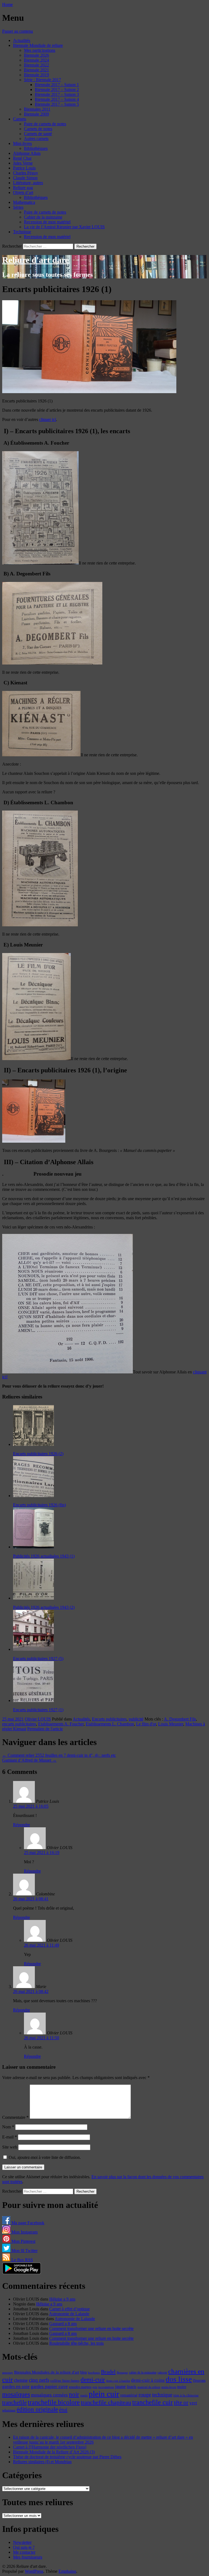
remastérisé (129, 2395)
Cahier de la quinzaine (43, 217)
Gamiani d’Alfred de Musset (29, 1760)
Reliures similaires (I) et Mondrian (42, 2462)
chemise (21, 2380)
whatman (9, 2410)
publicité (136, 1719)
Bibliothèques (36, 148)
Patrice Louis (24, 168)
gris (95, 2387)
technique (162, 2395)
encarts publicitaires (19, 1724)
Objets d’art (23, 192)
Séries (18, 207)
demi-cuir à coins (148, 2380)
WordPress (34, 2571)
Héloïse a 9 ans (62, 2299)
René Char (22, 158)
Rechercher (12, 246)
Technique (22, 232)
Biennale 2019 (36, 75)
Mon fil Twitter (24, 2251)
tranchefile (14, 2402)
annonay (8, 2372)
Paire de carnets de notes (45, 124)
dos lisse (179, 2379)
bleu (84, 2372)
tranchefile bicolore (54, 2402)
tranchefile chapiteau (106, 2402)
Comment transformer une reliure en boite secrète (91, 2328)
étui (63, 2410)
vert (193, 2403)
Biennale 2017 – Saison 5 (57, 104)
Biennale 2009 (36, 114)
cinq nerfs (39, 2380)
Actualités (22, 40)
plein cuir (104, 2394)
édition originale (37, 2409)
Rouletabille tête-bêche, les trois (76, 2343)
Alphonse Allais (27, 153)
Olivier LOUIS (38, 1719)
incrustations (106, 2387)
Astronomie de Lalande (69, 2314)
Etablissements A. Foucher (61, 1724)
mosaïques (16, 2394)
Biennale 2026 (36, 55)
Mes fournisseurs (28, 2557)
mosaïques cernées (49, 2395)
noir (74, 2394)
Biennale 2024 (36, 60)
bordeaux (94, 2373)
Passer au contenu (18, 31)
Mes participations (40, 50)
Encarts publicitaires (109, 1719)
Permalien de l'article (45, 1729)
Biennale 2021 (36, 70)
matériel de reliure (149, 2387)
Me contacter (24, 2552)
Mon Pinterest (23, 2241)
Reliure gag (23, 188)
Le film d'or (146, 1724)
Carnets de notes (38, 129)
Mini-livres (22, 143)
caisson (162, 2372)
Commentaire (15, 2117)
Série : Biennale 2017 (42, 80)
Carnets (20, 119)
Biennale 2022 (36, 65)
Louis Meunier (171, 1724)
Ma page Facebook (27, 2223)
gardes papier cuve (49, 2386)
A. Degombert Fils (180, 1719)
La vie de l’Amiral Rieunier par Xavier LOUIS (64, 227)
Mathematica (24, 202)
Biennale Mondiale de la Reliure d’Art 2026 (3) (54, 2452)
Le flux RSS (22, 2260)
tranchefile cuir (153, 2402)
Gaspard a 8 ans (63, 2324)
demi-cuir (93, 2380)
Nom (8, 2127)
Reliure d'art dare (36, 260)
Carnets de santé (38, 134)
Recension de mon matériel (47, 222)
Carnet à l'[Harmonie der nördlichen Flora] (50, 2447)
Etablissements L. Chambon (110, 1724)
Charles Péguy (26, 173)
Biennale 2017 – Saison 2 (57, 89)
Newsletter (22, 2542)
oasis (84, 2395)
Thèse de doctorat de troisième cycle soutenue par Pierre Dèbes (67, 2457)
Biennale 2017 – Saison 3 (57, 94)
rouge (145, 2395)
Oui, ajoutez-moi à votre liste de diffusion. (44, 2157)
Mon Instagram (24, 2232)
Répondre (21, 1825)
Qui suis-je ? (24, 2547)
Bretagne (122, 2372)
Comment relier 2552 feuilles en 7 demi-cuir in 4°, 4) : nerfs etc (59, 1755)
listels (132, 2387)
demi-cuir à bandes (118, 2381)
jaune (120, 2386)
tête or (181, 2402)
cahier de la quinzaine (143, 2372)
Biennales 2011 (37, 109)
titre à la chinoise (186, 2395)
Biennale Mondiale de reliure (38, 45)
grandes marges (80, 2387)
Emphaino (67, 2571)
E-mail (10, 2137)
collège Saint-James (65, 2381)
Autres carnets (36, 139)
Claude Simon (25, 178)
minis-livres (169, 2387)
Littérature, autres (28, 183)
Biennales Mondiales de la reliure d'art (47, 2372)
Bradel (108, 2372)
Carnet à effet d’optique (70, 2309)
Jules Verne (23, 163)
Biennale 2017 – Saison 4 (57, 99)
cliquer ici (48, 419)
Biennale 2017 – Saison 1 (57, 85)
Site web (10, 2147)
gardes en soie (16, 2387)
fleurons (199, 2380)
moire (182, 2387)
